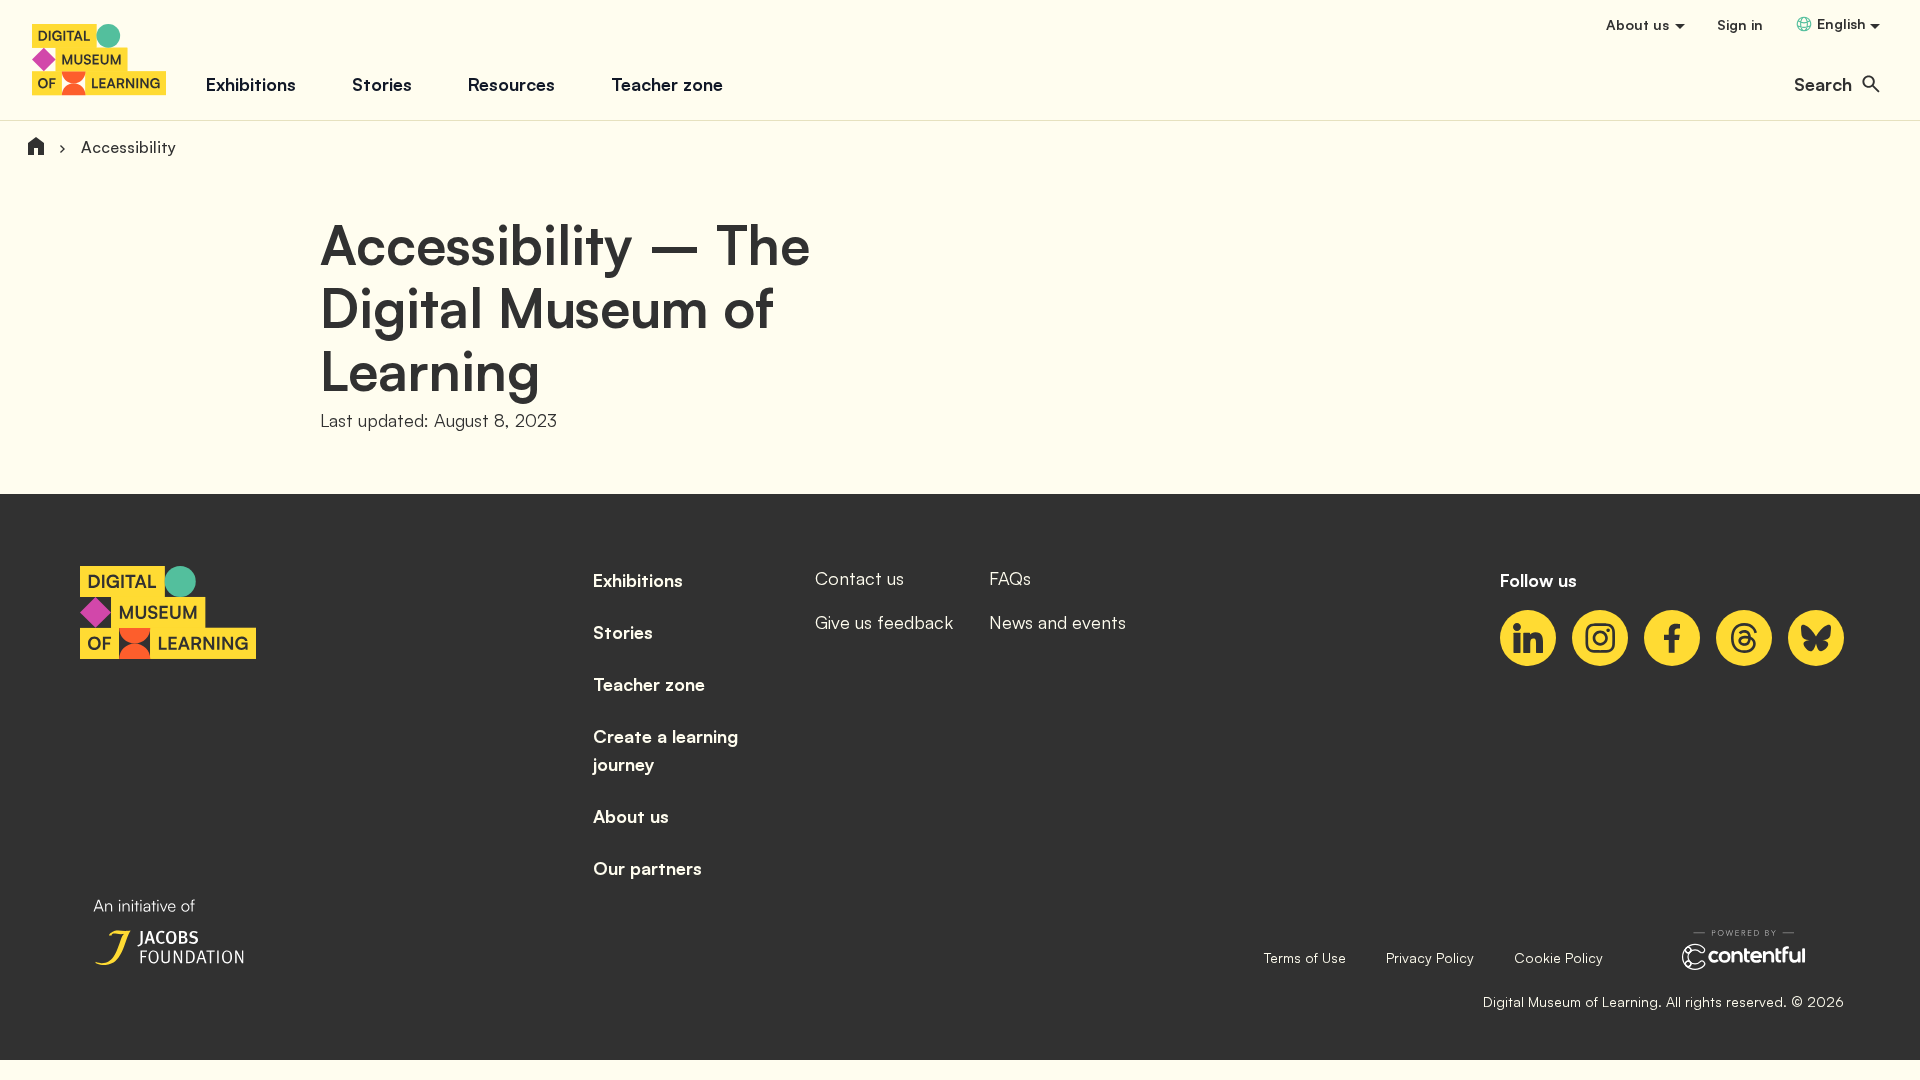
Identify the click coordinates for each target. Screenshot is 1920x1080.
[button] (1837, 84)
